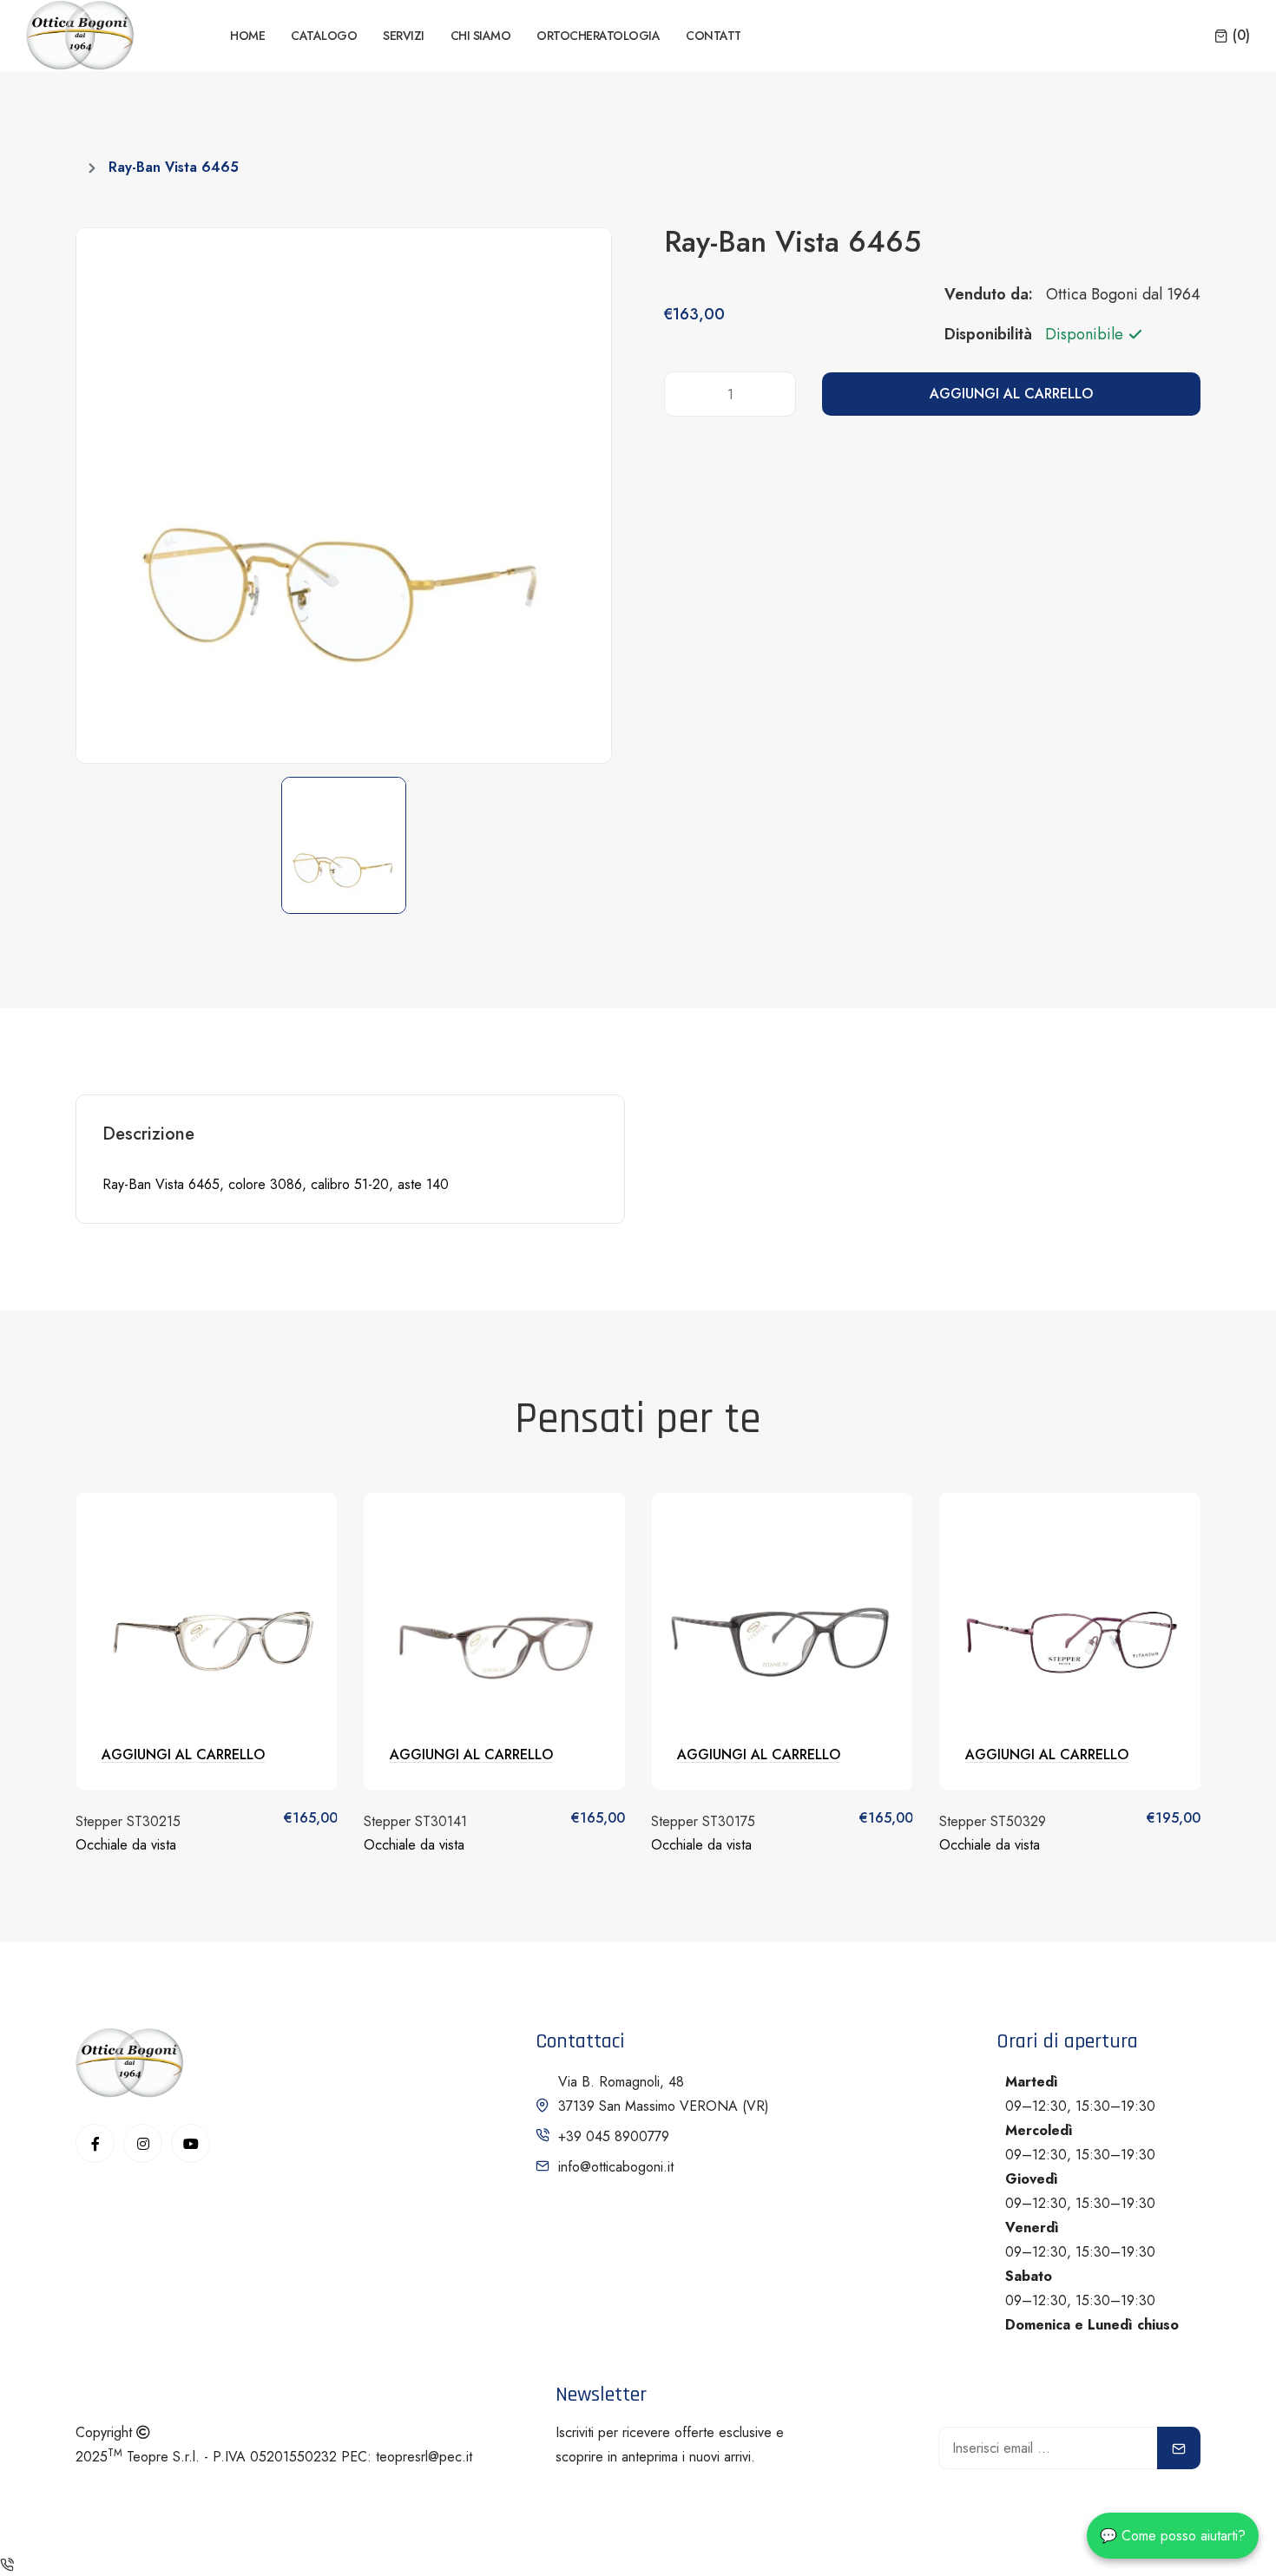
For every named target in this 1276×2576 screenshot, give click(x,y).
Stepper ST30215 (128, 1821)
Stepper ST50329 (993, 1821)
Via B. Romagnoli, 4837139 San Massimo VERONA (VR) (664, 2094)
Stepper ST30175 (703, 1821)
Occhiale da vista (126, 1845)
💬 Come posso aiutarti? (1173, 2536)
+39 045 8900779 (614, 2136)
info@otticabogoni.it (616, 2167)
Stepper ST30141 (415, 1821)
